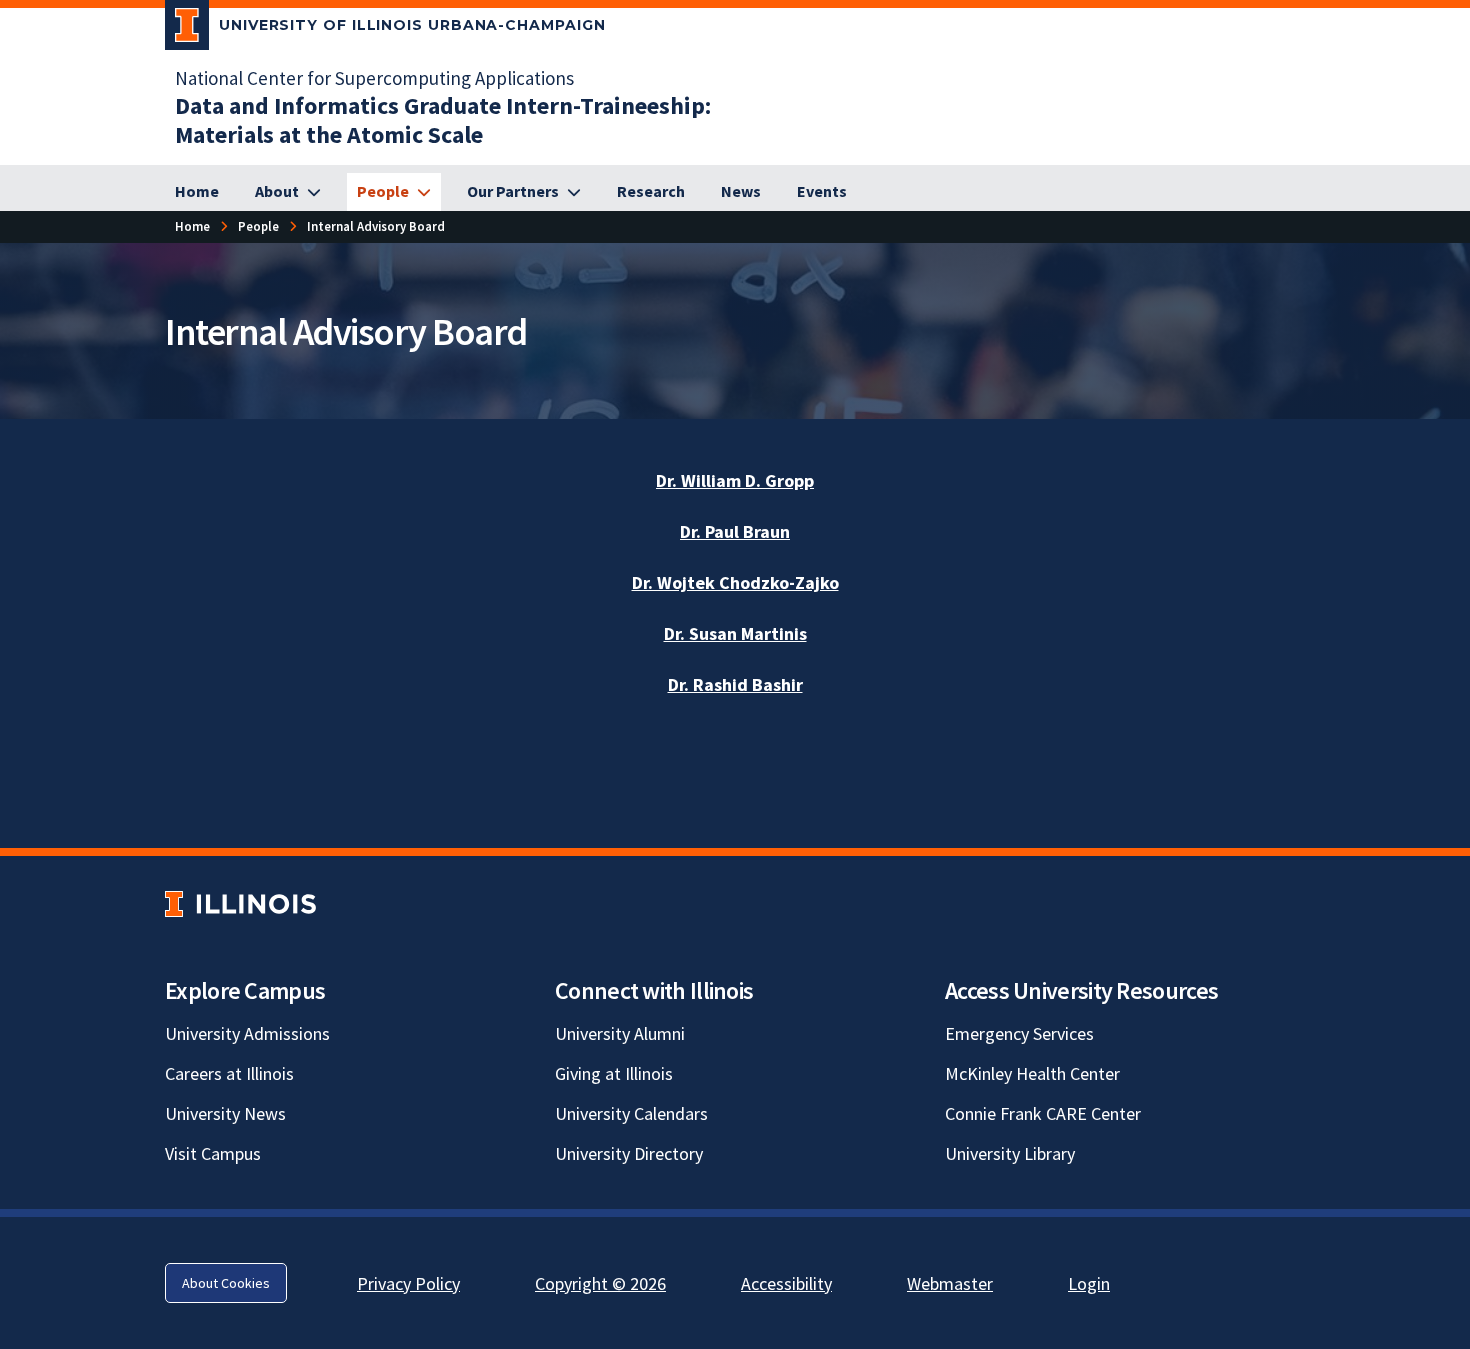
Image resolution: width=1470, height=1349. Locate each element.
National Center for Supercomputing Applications (374, 78)
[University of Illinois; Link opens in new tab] (240, 904)
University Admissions (247, 1033)
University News (225, 1113)
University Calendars (631, 1113)
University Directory (629, 1153)
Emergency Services (1019, 1033)
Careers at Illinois (229, 1073)
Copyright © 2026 (600, 1283)
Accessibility (786, 1283)
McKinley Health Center (1032, 1073)
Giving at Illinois (614, 1073)
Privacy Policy (408, 1283)
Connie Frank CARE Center (1043, 1113)
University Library (1010, 1153)
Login (1089, 1283)
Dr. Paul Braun (735, 531)
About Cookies (226, 1283)
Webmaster (950, 1283)
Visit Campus (213, 1153)
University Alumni (620, 1033)
